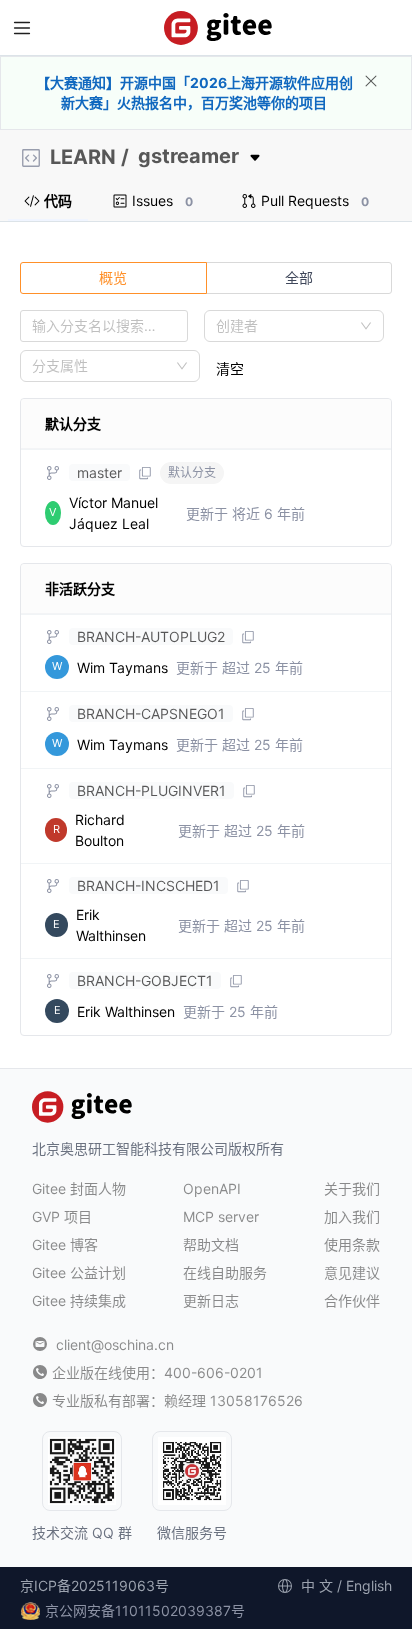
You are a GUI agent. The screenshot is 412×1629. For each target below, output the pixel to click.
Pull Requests (315, 200)
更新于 (245, 513)
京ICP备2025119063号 (94, 1585)
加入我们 (352, 1216)
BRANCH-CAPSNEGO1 (151, 713)
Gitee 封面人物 (79, 1188)
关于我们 (352, 1188)
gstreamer (188, 156)
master (99, 472)
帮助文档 (211, 1244)
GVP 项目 (62, 1216)
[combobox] (285, 326)
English (369, 1585)
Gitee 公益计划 (79, 1272)
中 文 (317, 1585)
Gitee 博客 (65, 1244)
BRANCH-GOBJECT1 (145, 980)
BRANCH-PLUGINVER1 (151, 790)
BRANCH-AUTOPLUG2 (151, 636)
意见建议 (352, 1272)
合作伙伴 (352, 1300)
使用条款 (352, 1244)
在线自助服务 (225, 1272)
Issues (162, 200)
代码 (58, 200)
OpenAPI (212, 1188)
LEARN (83, 157)
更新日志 (211, 1300)
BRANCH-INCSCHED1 (148, 885)
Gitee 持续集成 (79, 1300)
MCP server (221, 1216)
